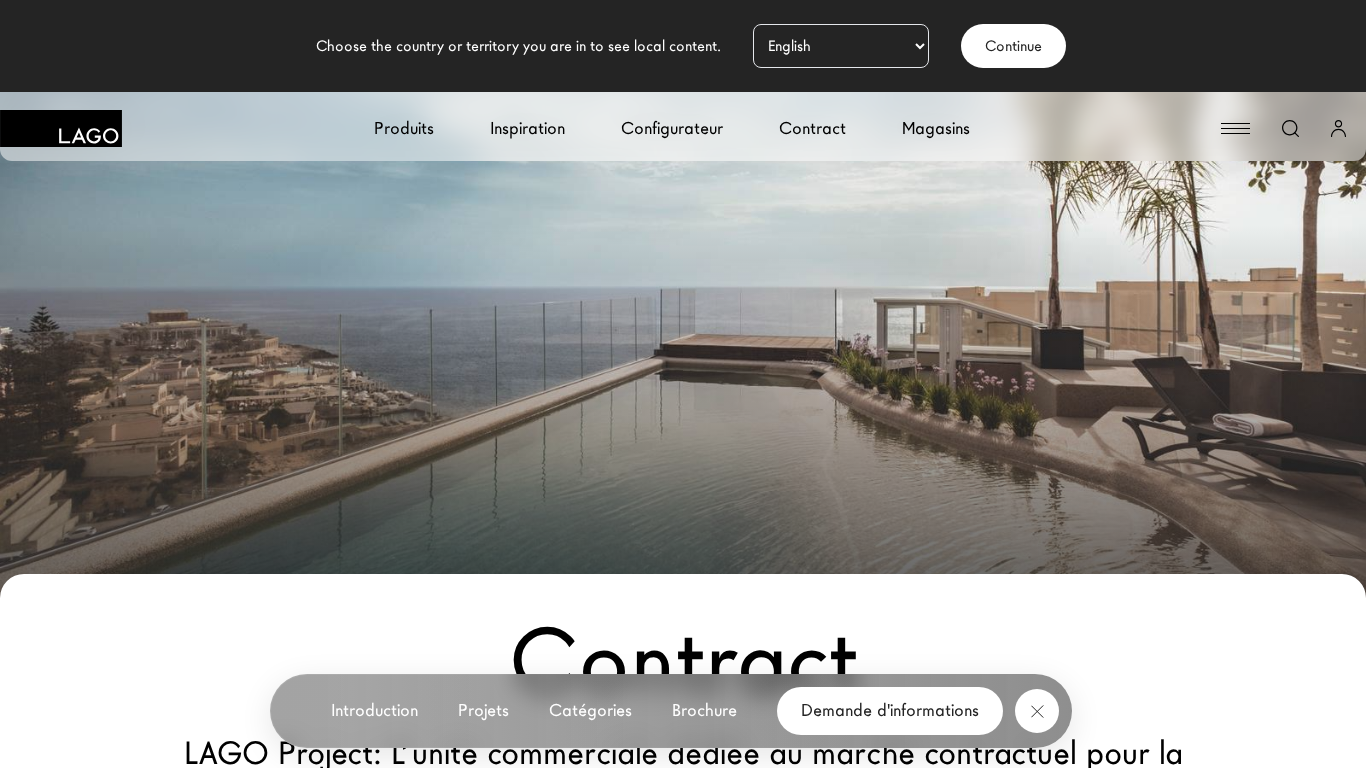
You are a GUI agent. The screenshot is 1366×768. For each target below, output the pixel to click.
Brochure (704, 710)
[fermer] (1037, 711)
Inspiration (527, 128)
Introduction (374, 710)
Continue (1013, 46)
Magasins (936, 128)
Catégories (590, 710)
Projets (483, 710)
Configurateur (672, 128)
